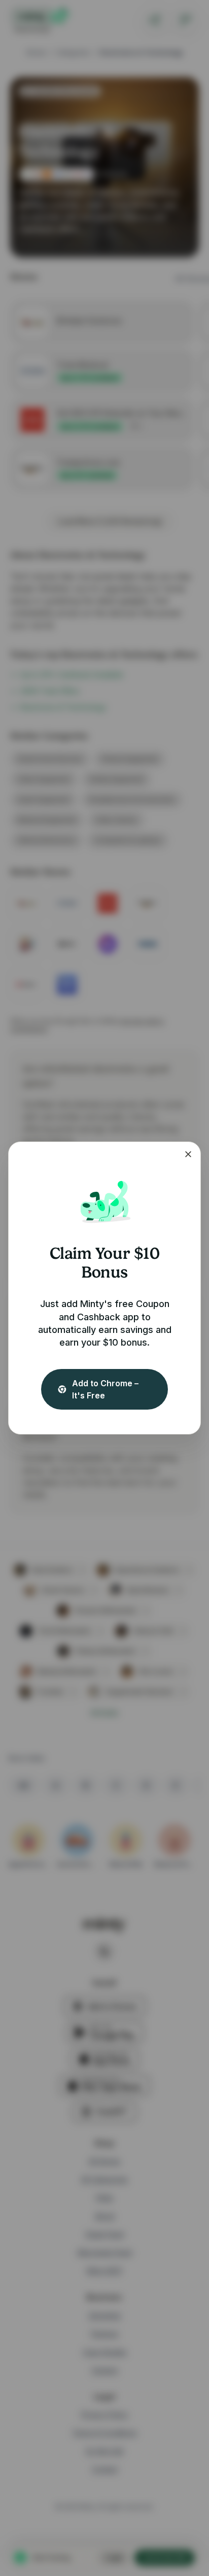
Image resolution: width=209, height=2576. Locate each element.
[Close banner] (188, 1154)
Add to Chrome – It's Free (105, 1389)
